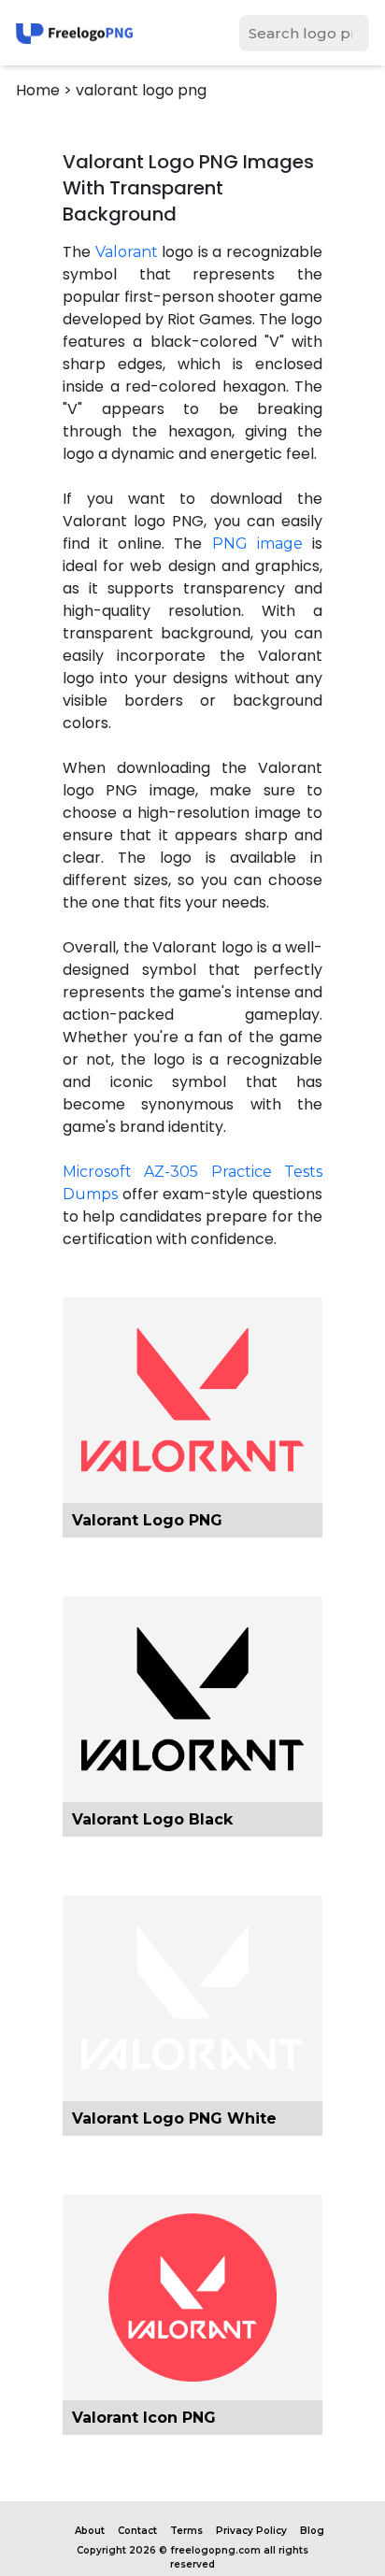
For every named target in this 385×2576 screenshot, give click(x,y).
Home (38, 90)
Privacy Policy (251, 2531)
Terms (186, 2531)
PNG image (257, 544)
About (90, 2531)
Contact (137, 2531)
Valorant (127, 252)
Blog (312, 2531)
